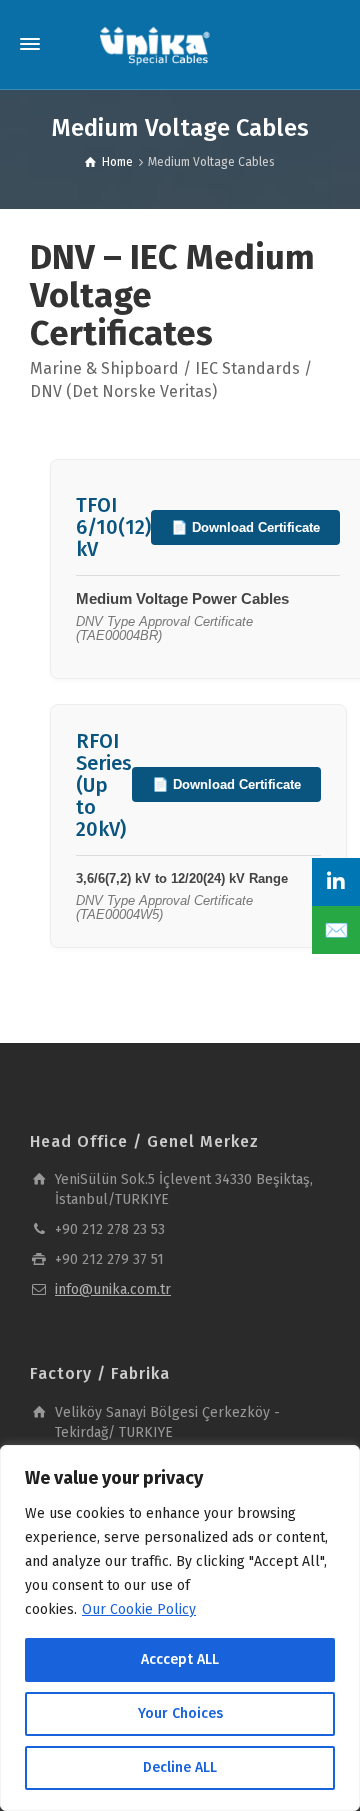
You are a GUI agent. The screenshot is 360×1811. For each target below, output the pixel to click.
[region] (180, 1628)
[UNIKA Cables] (155, 44)
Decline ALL (180, 1767)
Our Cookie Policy (139, 1609)
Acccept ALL (180, 1659)
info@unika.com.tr (113, 1289)
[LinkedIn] (336, 882)
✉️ (336, 930)
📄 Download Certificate (245, 527)
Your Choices (180, 1713)
